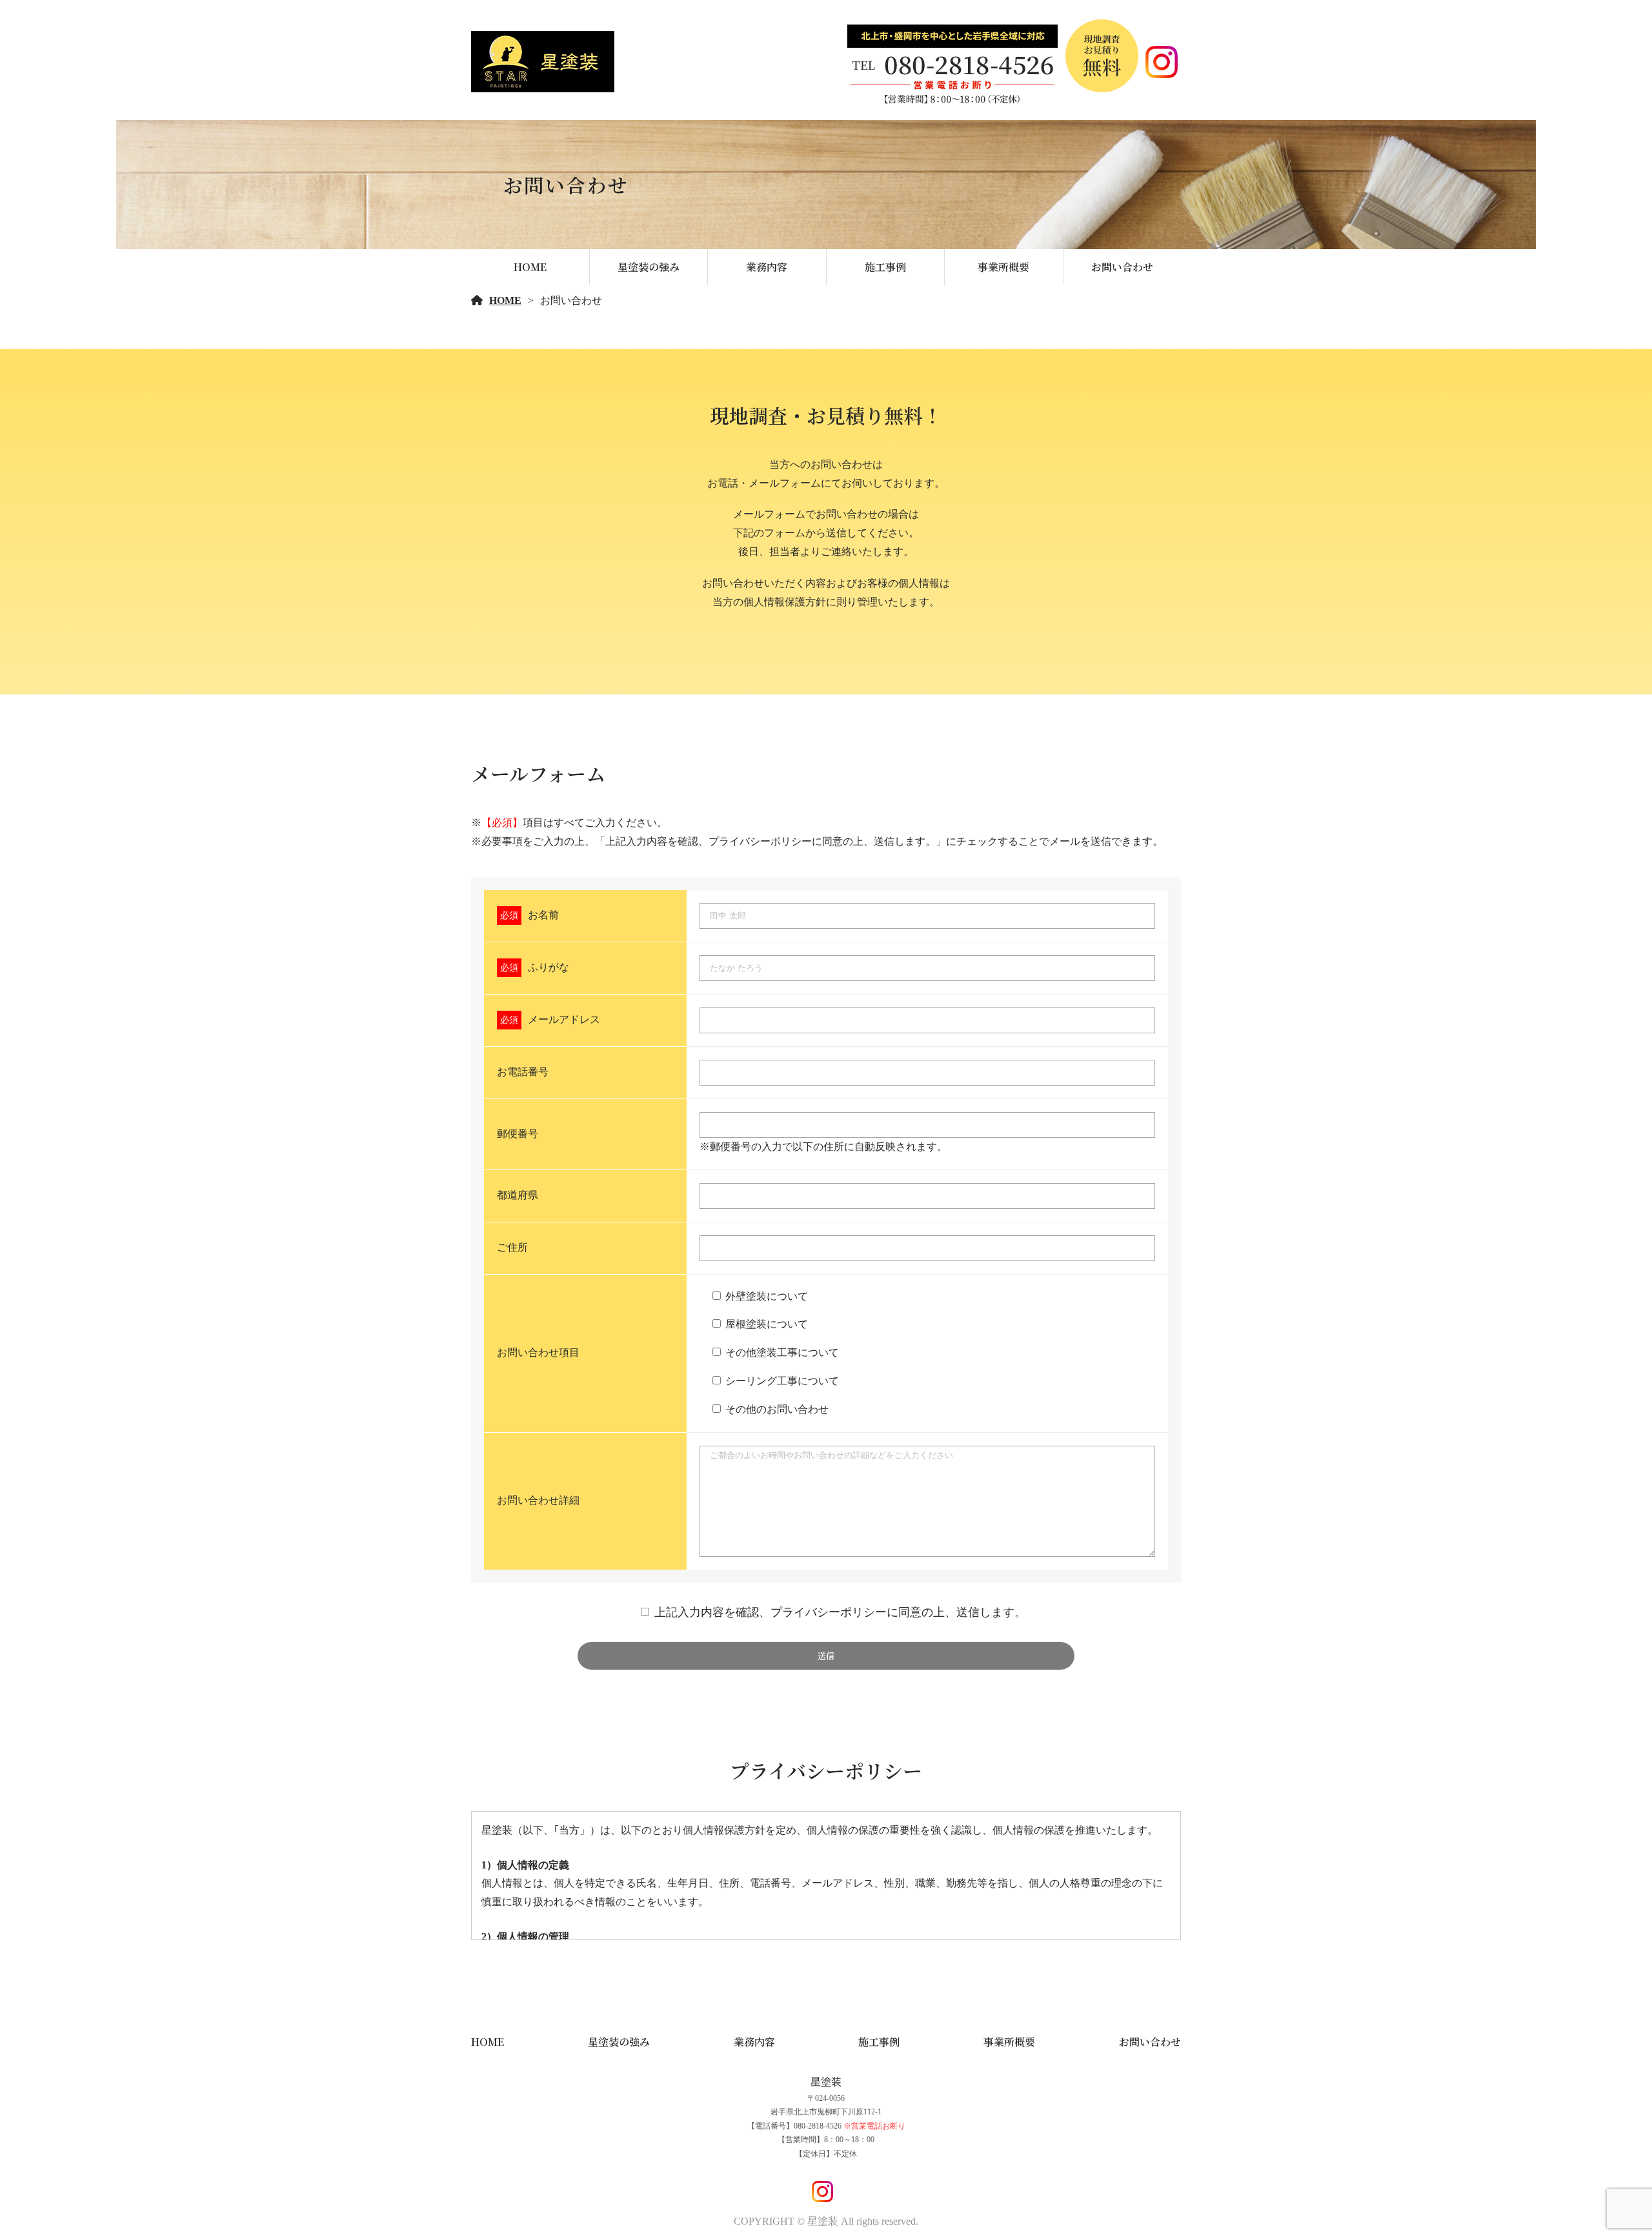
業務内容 (767, 267)
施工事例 (885, 267)
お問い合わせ (1122, 267)
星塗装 (826, 2082)
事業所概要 (1003, 267)
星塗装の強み (649, 267)
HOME (530, 267)
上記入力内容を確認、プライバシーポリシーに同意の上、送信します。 (840, 1612)
